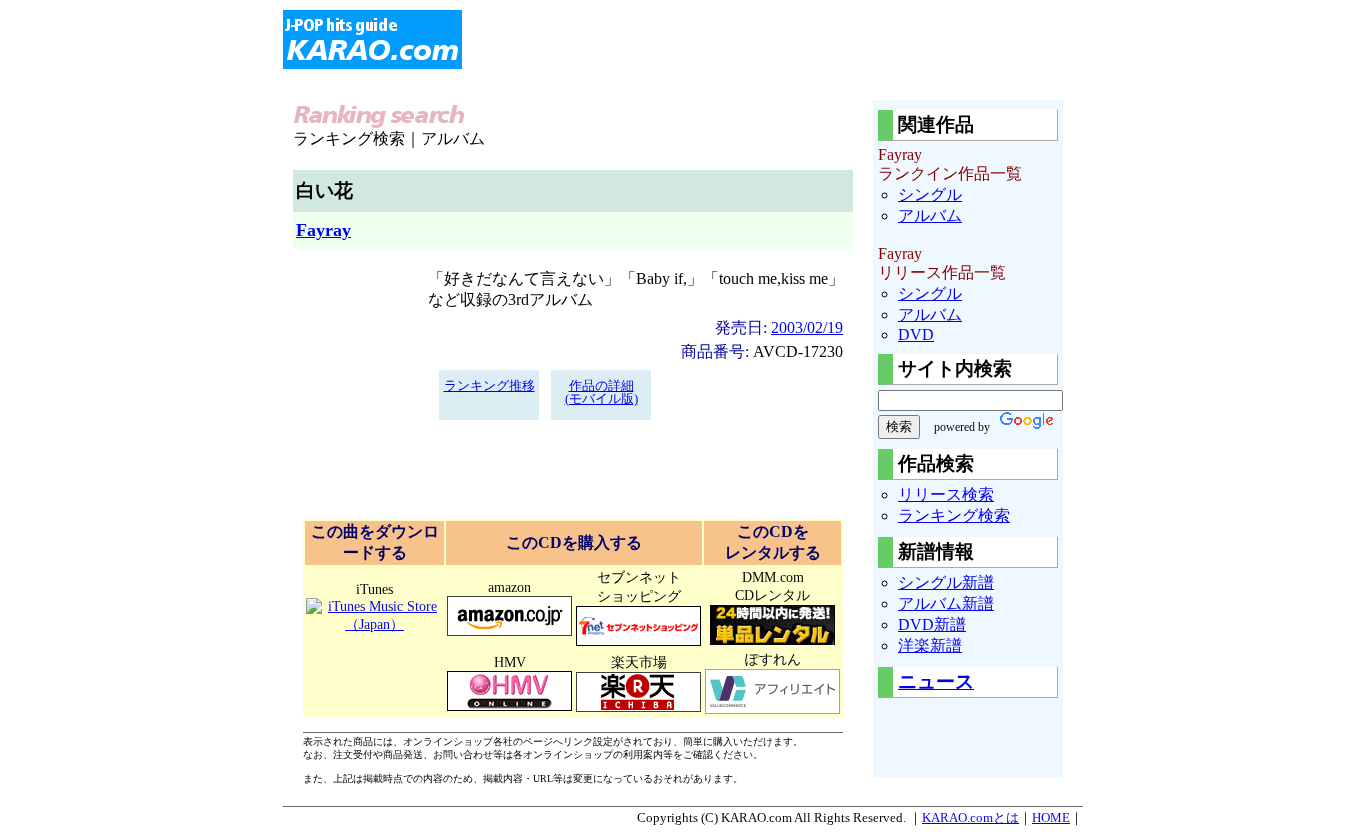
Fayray (323, 230)
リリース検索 (946, 494)
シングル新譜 (946, 582)
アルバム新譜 (946, 603)
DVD (916, 334)
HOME (1051, 818)
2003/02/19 (807, 327)
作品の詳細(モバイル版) (601, 392)
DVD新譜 (932, 624)
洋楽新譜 (930, 645)
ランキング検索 (954, 515)
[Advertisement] (821, 40)
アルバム (930, 215)
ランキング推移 (489, 386)
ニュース (936, 681)
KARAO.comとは (970, 818)
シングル (930, 194)
